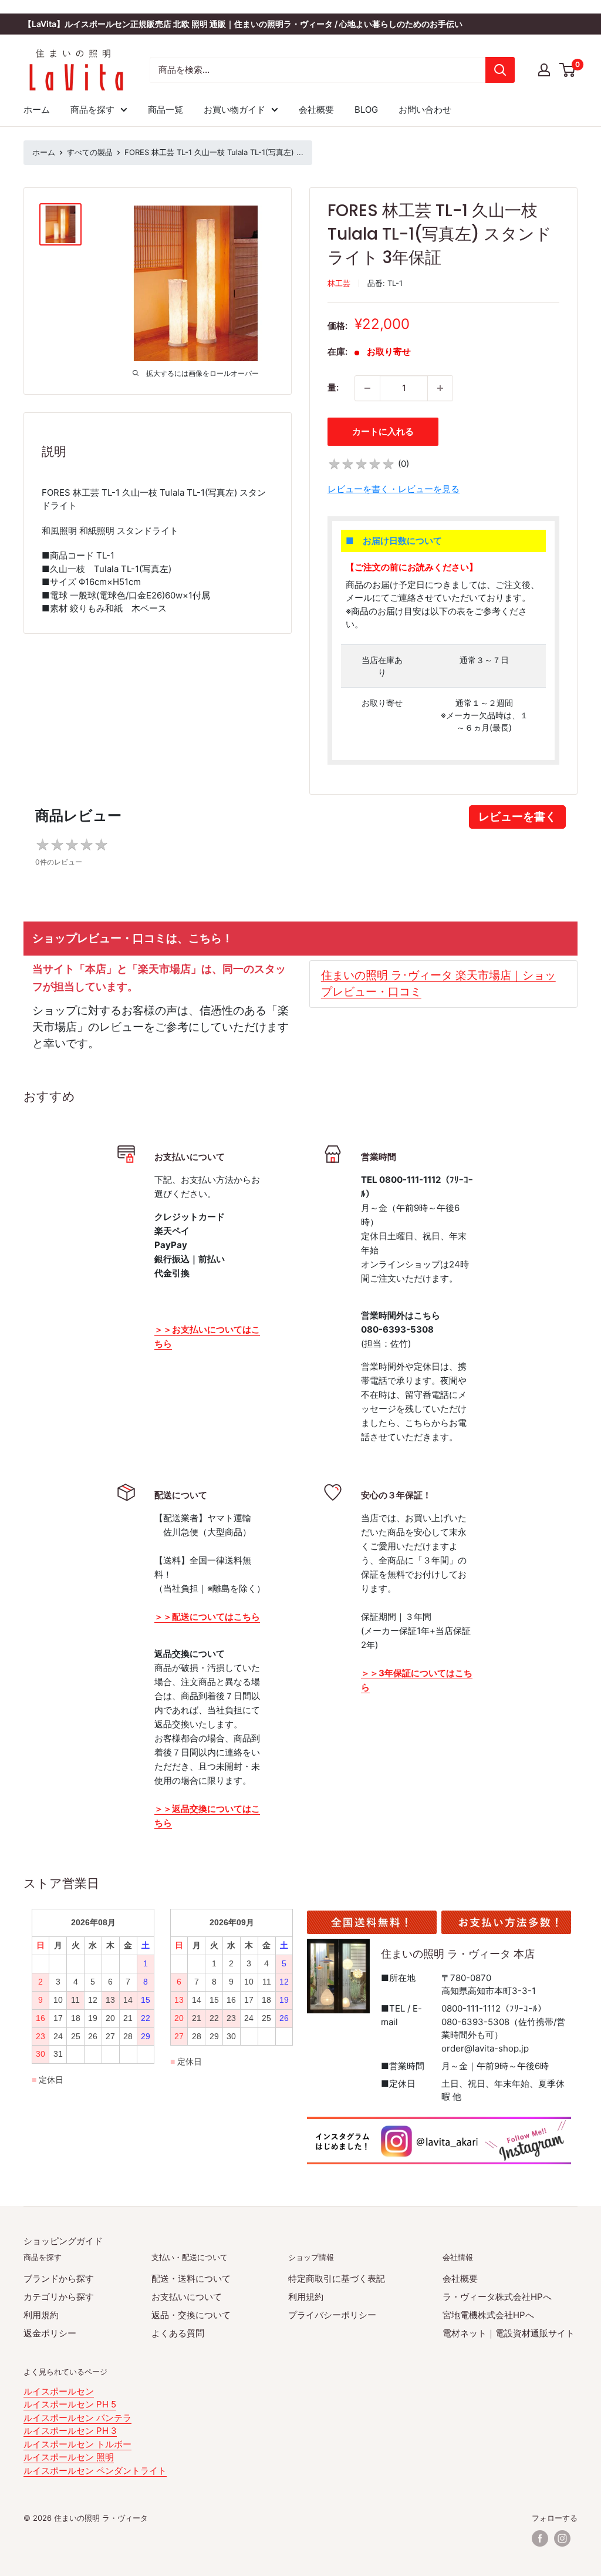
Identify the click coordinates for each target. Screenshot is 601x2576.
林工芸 (339, 283)
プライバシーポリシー (332, 2315)
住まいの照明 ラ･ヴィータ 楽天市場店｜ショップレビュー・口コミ (438, 983)
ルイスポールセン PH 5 (70, 2404)
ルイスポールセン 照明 (69, 2457)
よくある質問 (178, 2333)
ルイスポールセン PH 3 (70, 2431)
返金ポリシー (50, 2333)
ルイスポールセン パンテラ (77, 2418)
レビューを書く (517, 817)
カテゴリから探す (59, 2297)
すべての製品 (90, 152)
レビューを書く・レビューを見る (394, 489)
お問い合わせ (425, 110)
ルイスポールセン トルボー (77, 2444)
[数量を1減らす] (367, 388)
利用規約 (41, 2315)
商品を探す (92, 110)
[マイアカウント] (544, 70)
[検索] (500, 70)
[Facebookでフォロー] (540, 2538)
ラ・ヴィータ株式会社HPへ (497, 2297)
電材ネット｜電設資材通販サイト (509, 2333)
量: (333, 387)
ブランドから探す (59, 2279)
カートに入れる (383, 431)
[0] (568, 70)
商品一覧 (166, 110)
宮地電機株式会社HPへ (488, 2315)
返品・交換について (191, 2315)
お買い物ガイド (234, 110)
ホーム (37, 110)
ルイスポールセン (59, 2391)
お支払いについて (187, 2297)
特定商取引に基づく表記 (337, 2279)
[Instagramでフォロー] (562, 2538)
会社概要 (316, 110)
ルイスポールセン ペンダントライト (95, 2471)
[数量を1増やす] (440, 388)
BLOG (366, 110)
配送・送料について (191, 2279)
